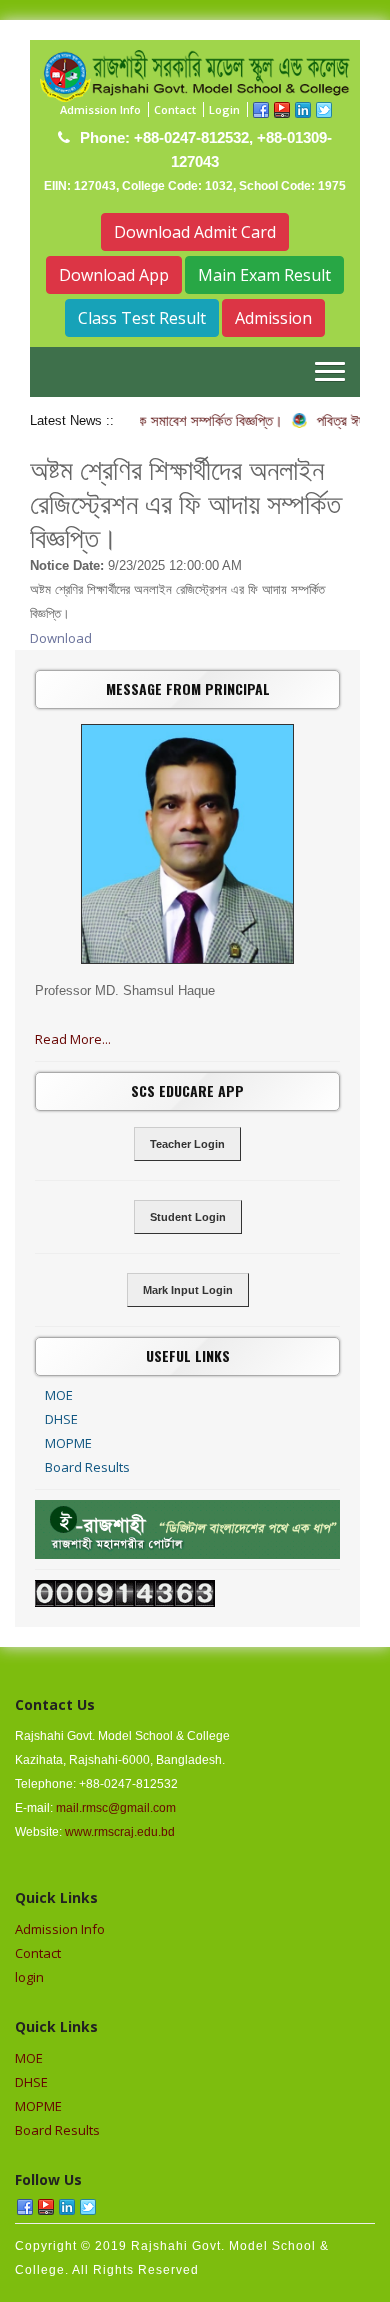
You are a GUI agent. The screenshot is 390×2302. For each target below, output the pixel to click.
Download (61, 638)
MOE (59, 1395)
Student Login (188, 1217)
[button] (330, 371)
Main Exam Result (264, 275)
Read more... (73, 1039)
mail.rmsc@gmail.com (116, 1808)
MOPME (68, 1443)
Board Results (87, 1467)
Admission (273, 318)
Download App (114, 275)
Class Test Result (142, 318)
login (29, 1977)
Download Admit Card (195, 232)
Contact (175, 109)
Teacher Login (187, 1144)
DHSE (61, 1419)
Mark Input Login (188, 1290)
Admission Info (100, 109)
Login (224, 109)
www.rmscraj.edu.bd (120, 1832)
